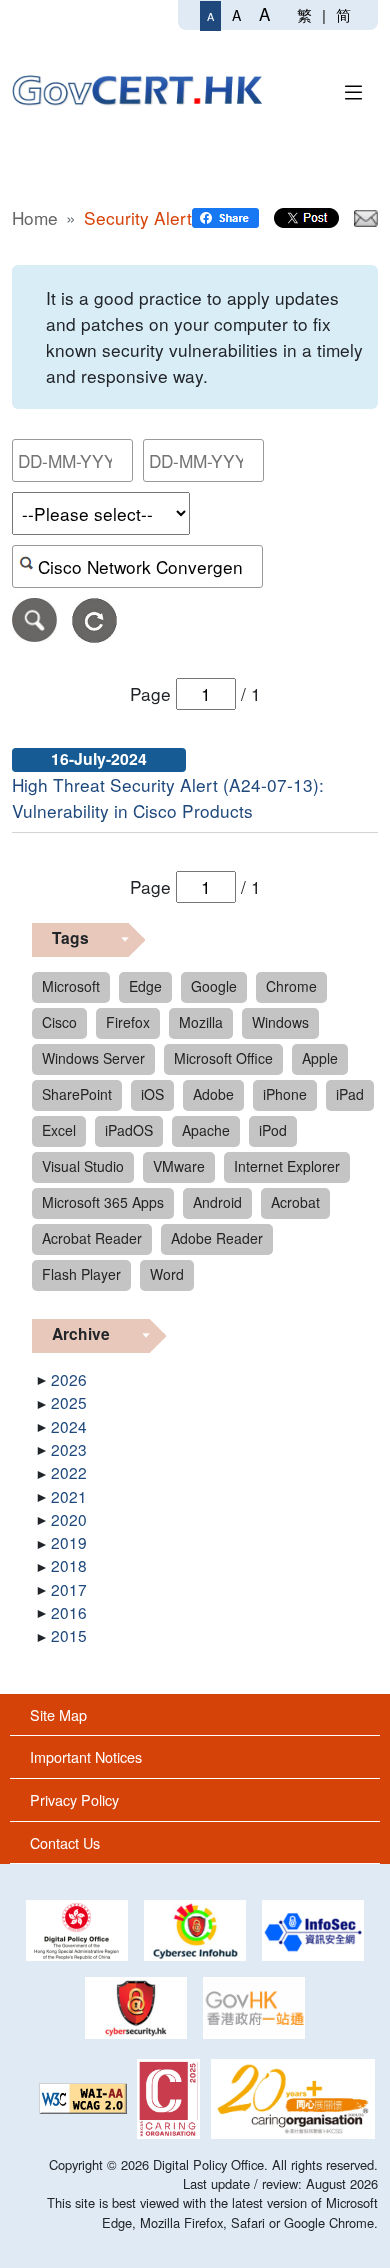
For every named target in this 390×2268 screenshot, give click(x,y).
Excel (59, 1130)
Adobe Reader (217, 1238)
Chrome (291, 986)
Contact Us (65, 1842)
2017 (69, 1589)
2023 (69, 1449)
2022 (69, 1472)
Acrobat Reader (92, 1238)
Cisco (59, 1022)
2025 (69, 1402)
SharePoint (77, 1094)
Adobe (213, 1094)
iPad (350, 1094)
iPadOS (129, 1130)
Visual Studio (83, 1166)
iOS (152, 1094)
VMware (179, 1166)
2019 (69, 1542)
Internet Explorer (287, 1166)
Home (35, 217)
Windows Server (93, 1058)
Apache (206, 1130)
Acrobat (295, 1202)
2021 (69, 1496)
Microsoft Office (223, 1058)
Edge (145, 986)
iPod (273, 1130)
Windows (280, 1022)
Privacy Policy (74, 1799)
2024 (69, 1426)
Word (167, 1274)
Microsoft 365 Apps (103, 1202)
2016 (69, 1612)
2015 (69, 1635)
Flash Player (81, 1274)
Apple (320, 1058)
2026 (69, 1379)
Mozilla (201, 1022)
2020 (69, 1519)
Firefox (128, 1022)
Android (217, 1202)
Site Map (58, 1714)
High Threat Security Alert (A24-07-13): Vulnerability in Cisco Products (168, 797)
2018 (69, 1565)
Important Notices (86, 1756)
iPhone (285, 1094)
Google (214, 986)
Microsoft (71, 986)
